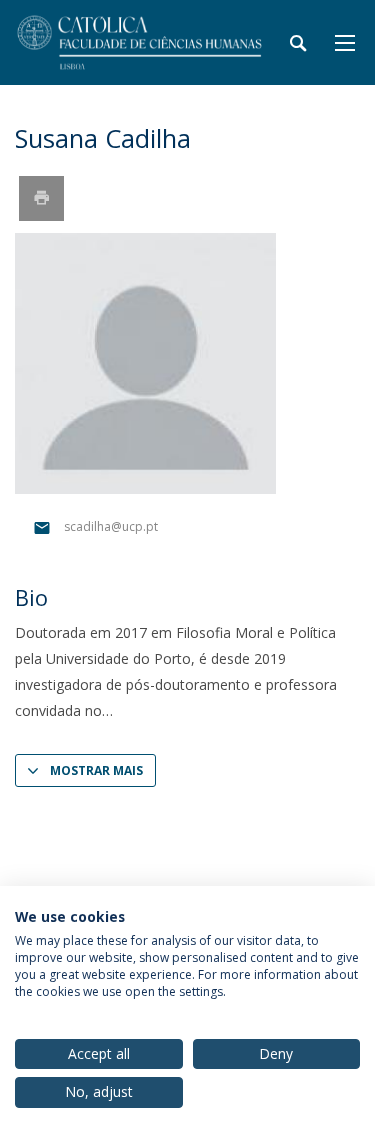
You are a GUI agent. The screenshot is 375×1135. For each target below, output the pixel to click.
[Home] (140, 42)
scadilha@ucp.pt (111, 526)
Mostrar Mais (96, 770)
